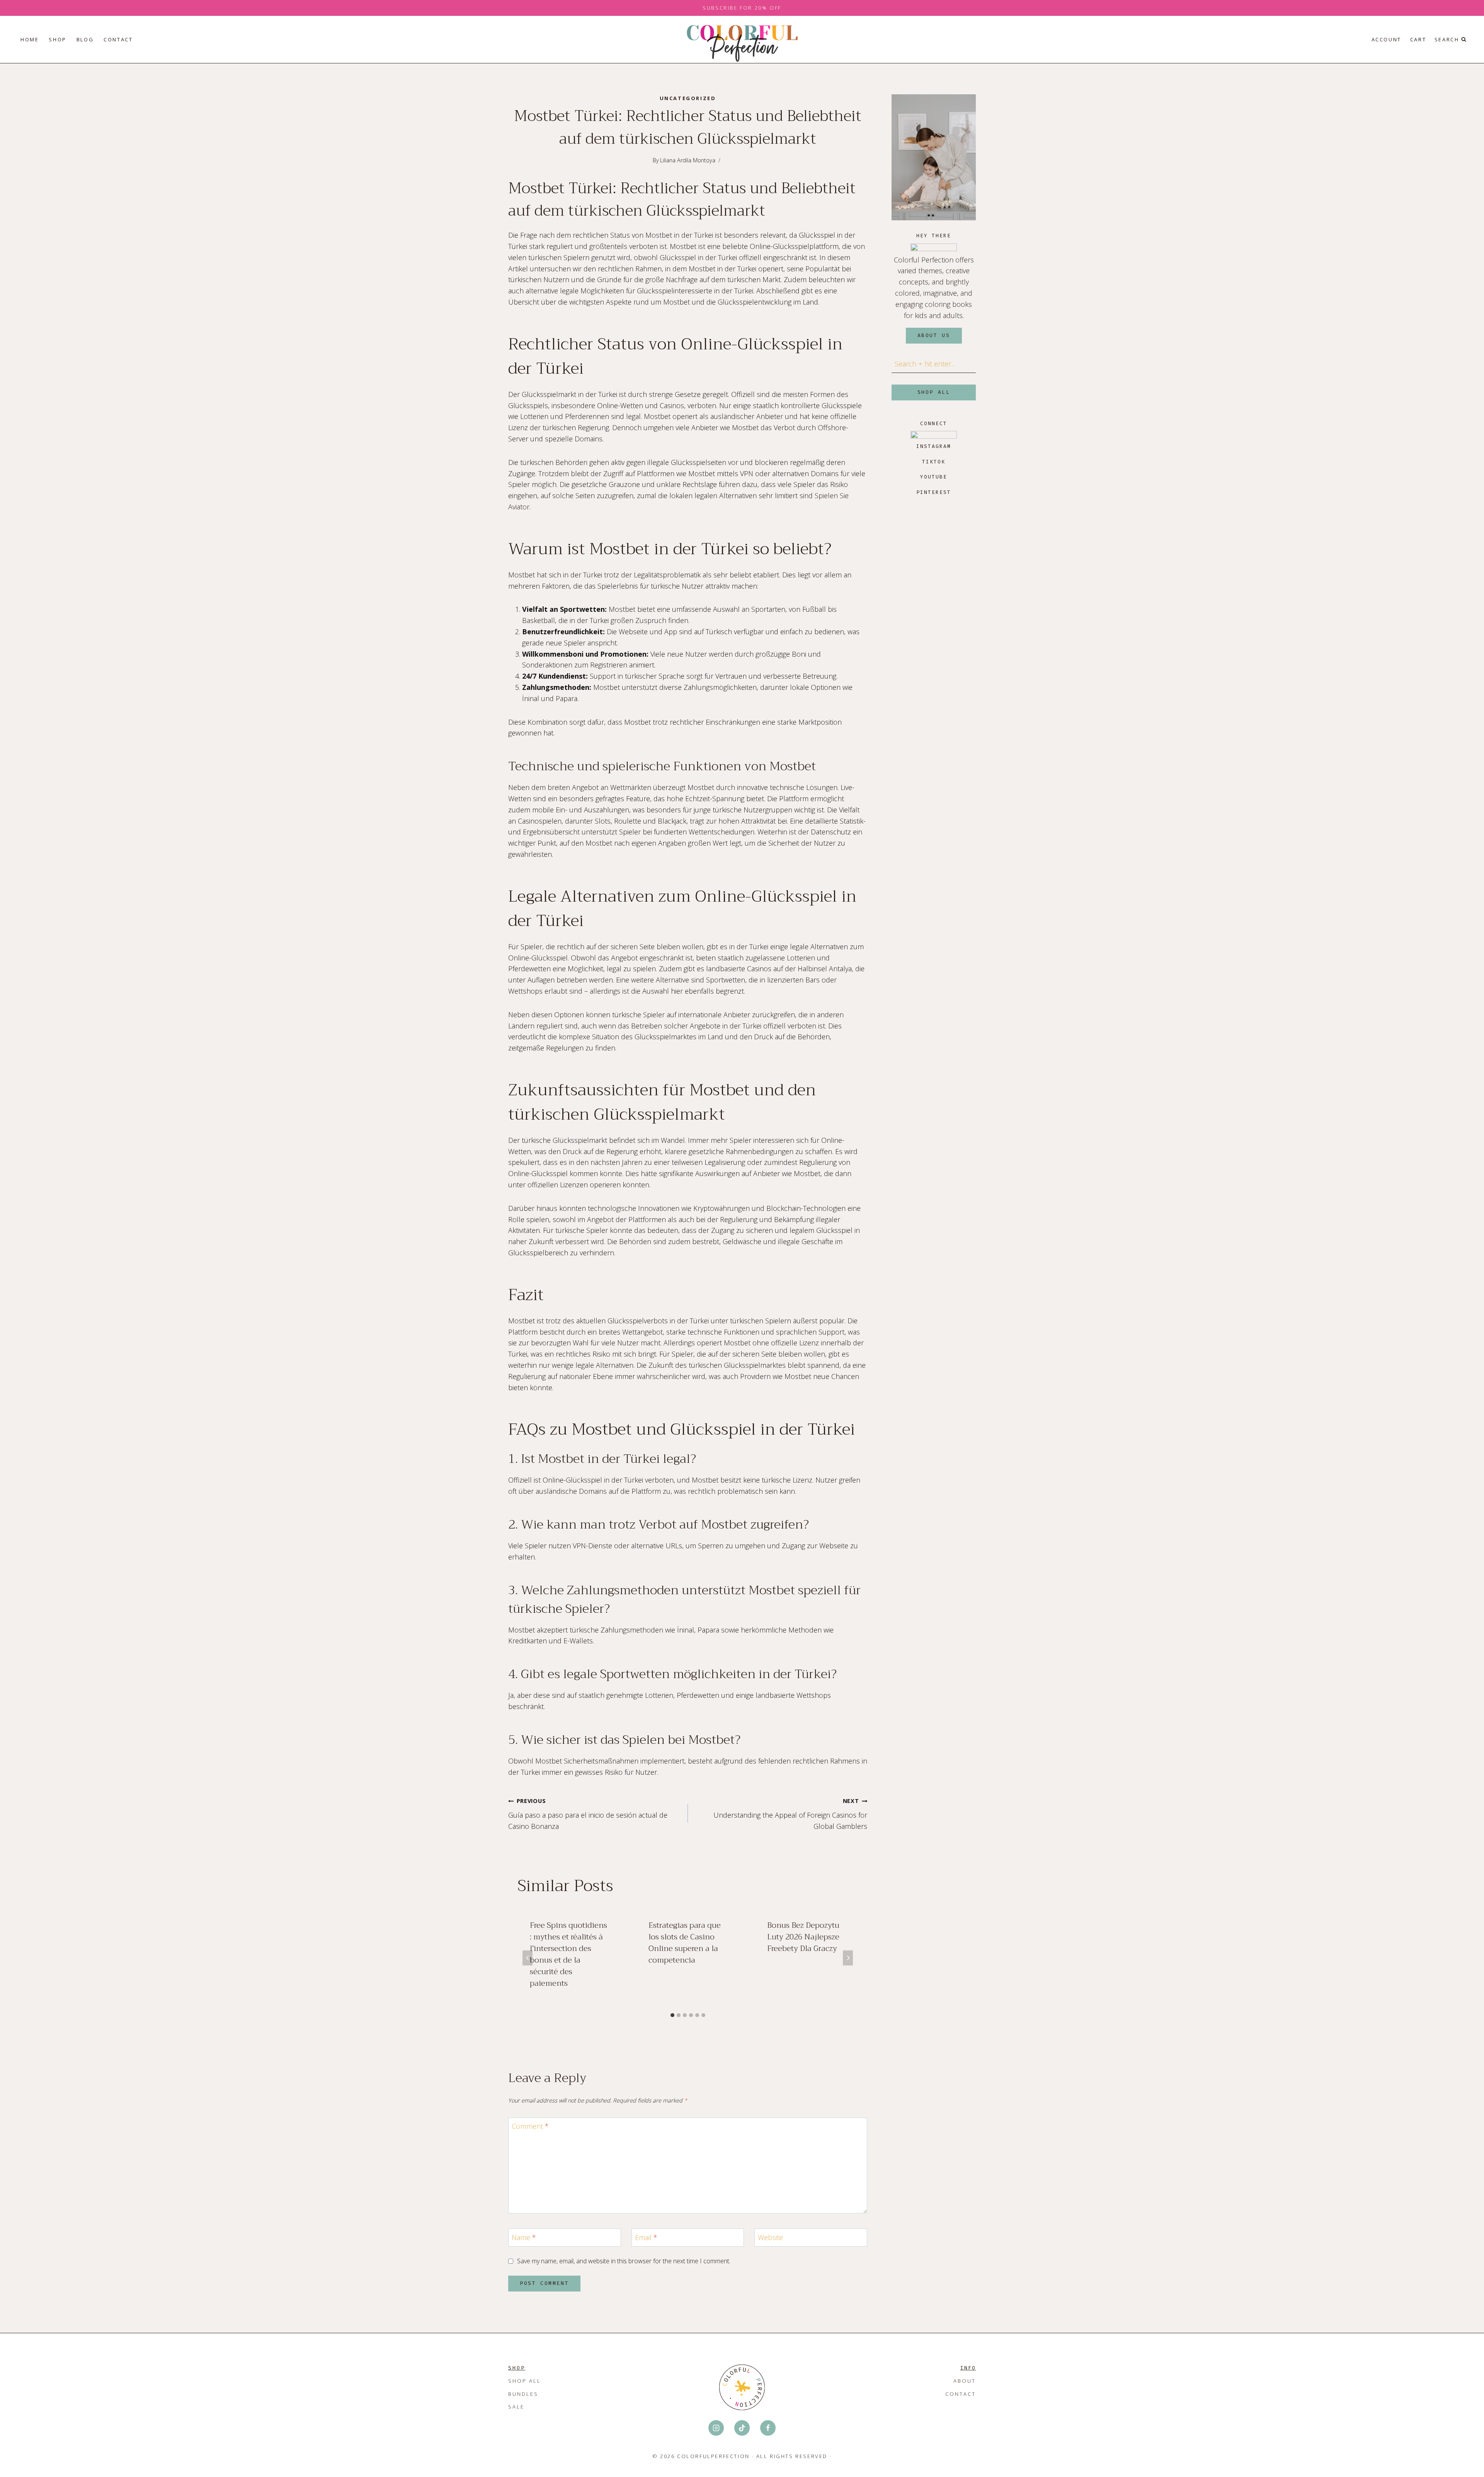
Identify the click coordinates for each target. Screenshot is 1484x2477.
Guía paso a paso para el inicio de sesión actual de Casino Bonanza (588, 1814)
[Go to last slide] (528, 1958)
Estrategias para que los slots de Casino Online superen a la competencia (685, 1943)
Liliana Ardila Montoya (688, 160)
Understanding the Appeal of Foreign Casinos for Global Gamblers (790, 1814)
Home (30, 39)
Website (770, 2238)
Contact (118, 39)
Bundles (523, 2394)
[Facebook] (768, 2428)
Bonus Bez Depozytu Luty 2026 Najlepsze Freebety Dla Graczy (803, 1937)
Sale (516, 2407)
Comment (530, 2126)
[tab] (672, 2015)
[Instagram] (716, 2428)
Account (1386, 39)
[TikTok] (742, 2428)
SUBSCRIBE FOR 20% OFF (742, 8)
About (965, 2381)
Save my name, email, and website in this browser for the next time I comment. (624, 2261)
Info (968, 2368)
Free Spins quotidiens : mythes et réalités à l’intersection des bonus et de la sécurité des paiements (568, 1954)
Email (646, 2238)
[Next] (848, 1958)
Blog (85, 39)
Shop (57, 39)
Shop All (525, 2381)
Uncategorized (688, 98)
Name (524, 2238)
